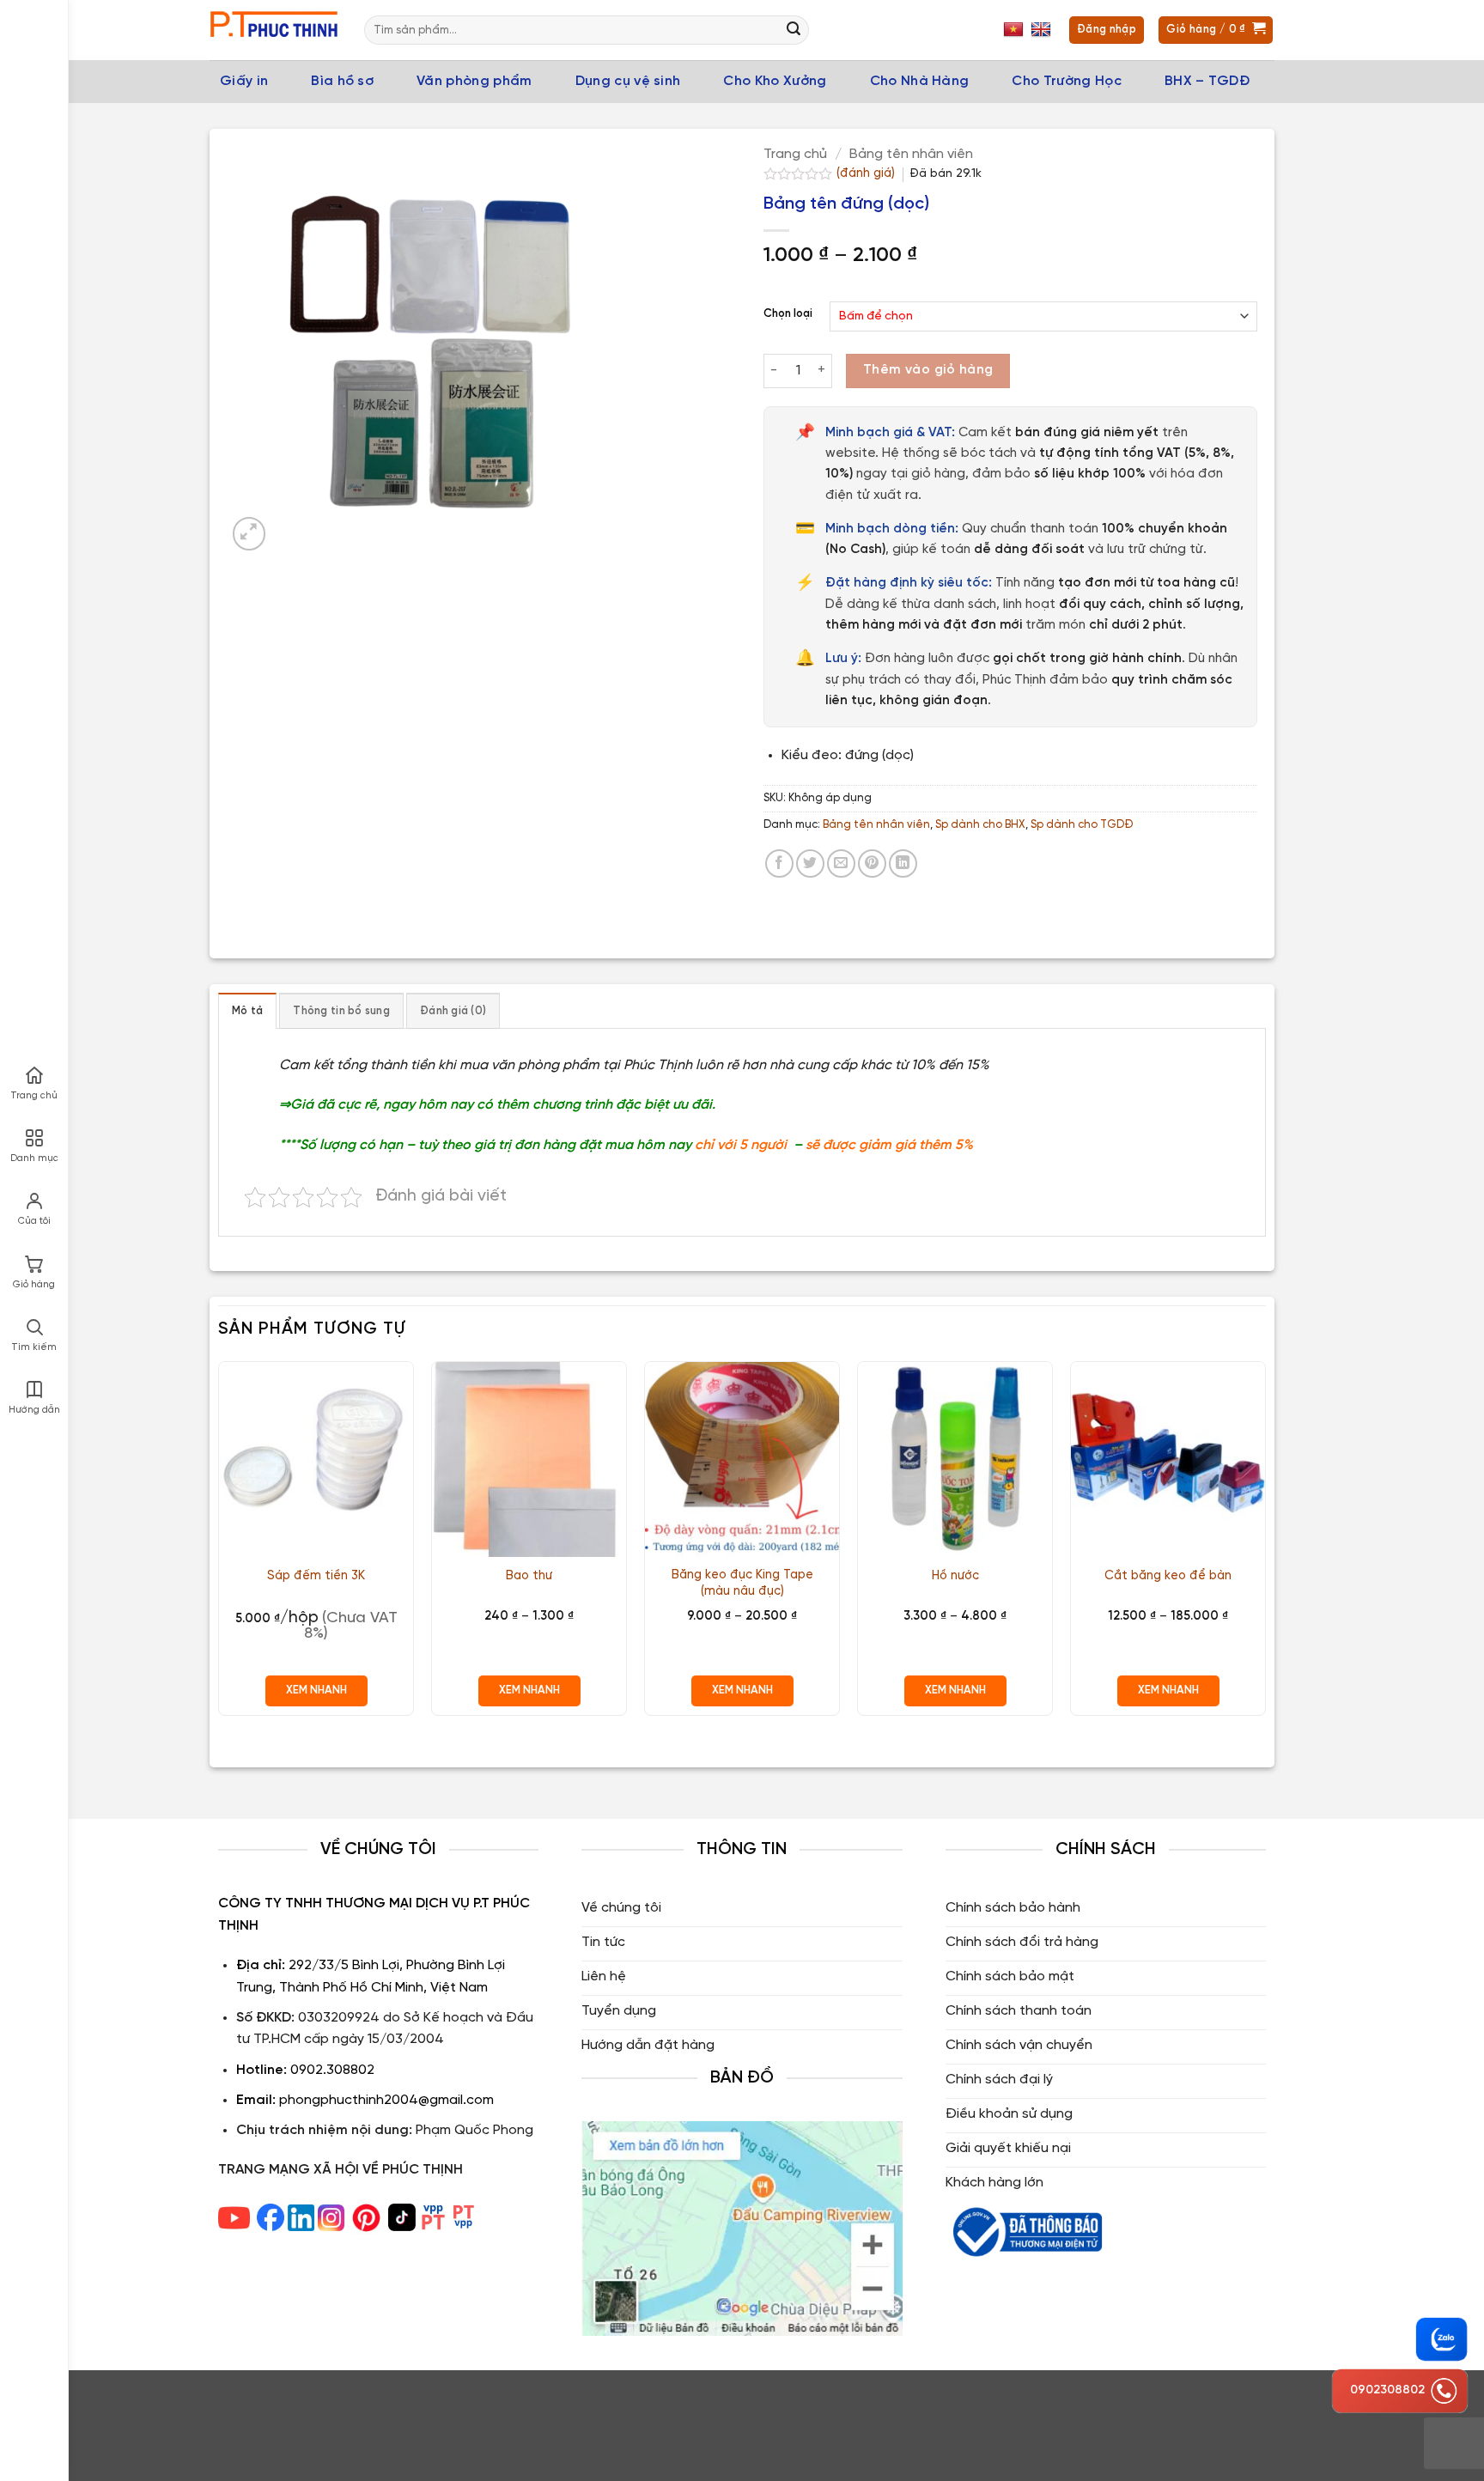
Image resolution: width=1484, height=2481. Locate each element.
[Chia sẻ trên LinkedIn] (903, 863)
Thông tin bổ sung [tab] (341, 1011)
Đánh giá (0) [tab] (453, 1011)
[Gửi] (794, 30)
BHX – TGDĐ (1207, 81)
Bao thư (529, 1576)
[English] (1043, 30)
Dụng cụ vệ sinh (628, 81)
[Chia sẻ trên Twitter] (810, 863)
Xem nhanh (316, 1690)
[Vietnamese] (1016, 30)
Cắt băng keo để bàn (1168, 1576)
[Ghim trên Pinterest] (872, 863)
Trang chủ (795, 154)
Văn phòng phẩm (474, 81)
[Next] (1265, 1545)
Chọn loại (788, 314)
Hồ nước (955, 1576)
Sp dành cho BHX (980, 825)
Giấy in (244, 81)
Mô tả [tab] (247, 1011)
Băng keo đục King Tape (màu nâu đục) (742, 1583)
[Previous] (219, 1545)
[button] (249, 534)
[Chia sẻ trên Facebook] (779, 863)
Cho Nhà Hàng (920, 81)
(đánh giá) (867, 173)
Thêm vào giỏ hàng (928, 370)
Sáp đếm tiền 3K (316, 1576)
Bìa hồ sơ (342, 81)
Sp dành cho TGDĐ (1082, 825)
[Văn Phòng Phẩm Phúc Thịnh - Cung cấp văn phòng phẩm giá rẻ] (274, 30)
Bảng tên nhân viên (911, 154)
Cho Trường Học (1066, 81)
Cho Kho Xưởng (775, 81)
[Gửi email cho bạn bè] (841, 863)
